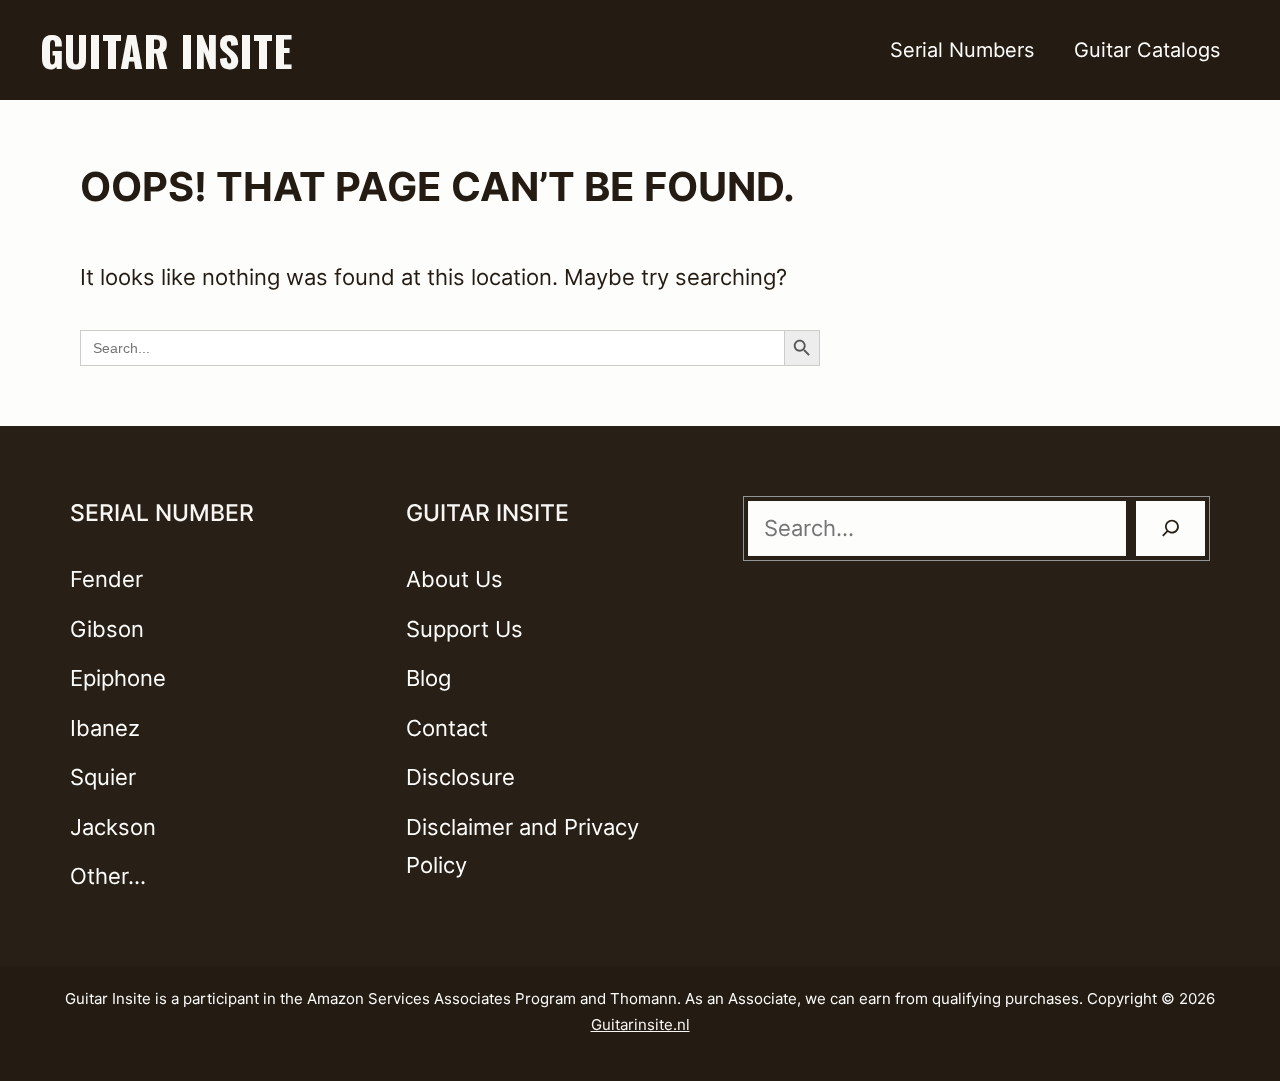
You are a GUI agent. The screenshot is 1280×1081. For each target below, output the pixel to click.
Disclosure (460, 777)
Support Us (464, 629)
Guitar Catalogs (1147, 50)
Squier (103, 777)
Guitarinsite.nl (640, 1024)
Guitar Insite (166, 50)
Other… (108, 876)
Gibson (107, 629)
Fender (106, 579)
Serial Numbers (962, 50)
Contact (447, 728)
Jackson (113, 827)
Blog (428, 678)
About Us (454, 579)
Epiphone (118, 678)
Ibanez (105, 728)
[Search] (1171, 528)
